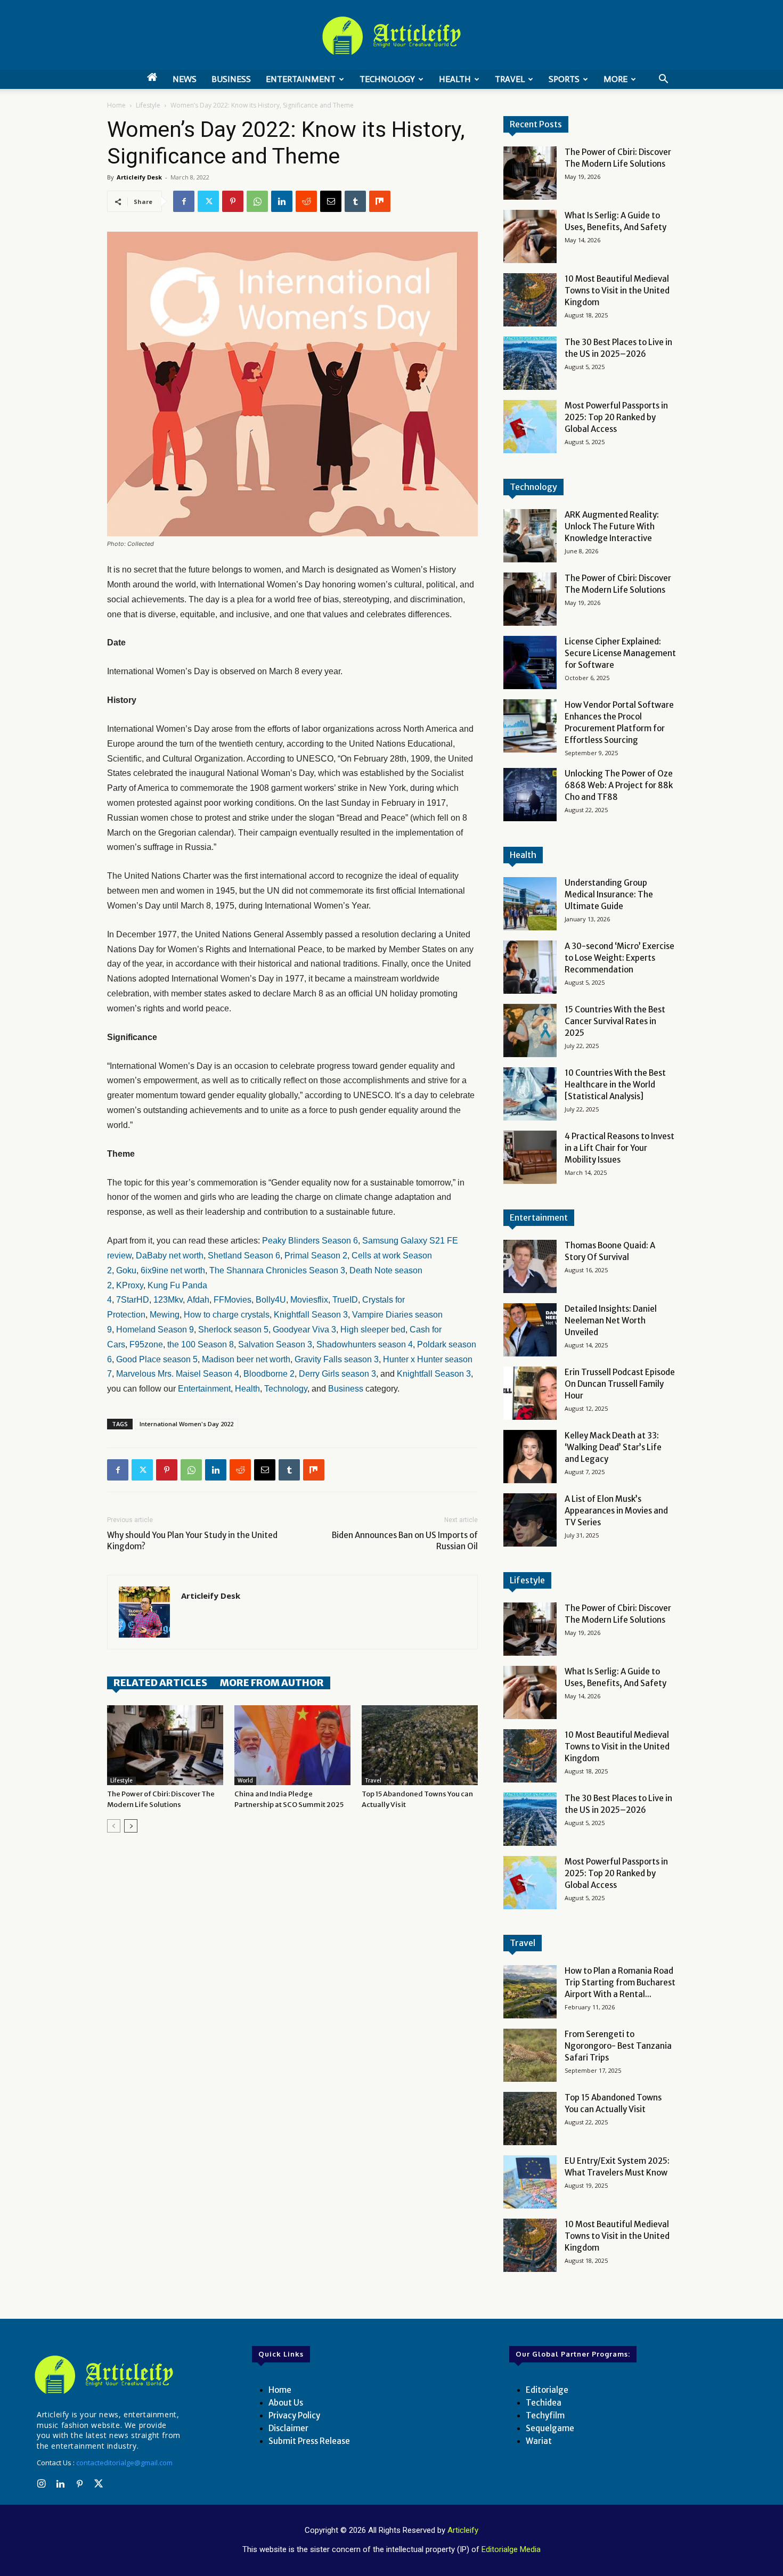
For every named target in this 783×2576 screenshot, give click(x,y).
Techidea (544, 2403)
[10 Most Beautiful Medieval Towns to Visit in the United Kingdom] (530, 300)
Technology (387, 79)
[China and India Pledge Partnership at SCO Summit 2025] (292, 1745)
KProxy (130, 1285)
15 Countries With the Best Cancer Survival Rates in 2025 (615, 1021)
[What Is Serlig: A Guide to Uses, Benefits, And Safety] (530, 236)
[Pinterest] (233, 201)
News (185, 79)
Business (231, 79)
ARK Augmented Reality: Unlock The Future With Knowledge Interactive (612, 526)
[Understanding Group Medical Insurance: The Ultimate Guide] (530, 904)
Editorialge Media (511, 2549)
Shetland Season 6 (244, 1256)
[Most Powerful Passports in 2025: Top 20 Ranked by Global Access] (530, 427)
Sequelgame (550, 2428)
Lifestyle (148, 105)
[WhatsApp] (257, 201)
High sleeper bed (373, 1330)
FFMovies (233, 1300)
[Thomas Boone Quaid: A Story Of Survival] (530, 1266)
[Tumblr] (355, 201)
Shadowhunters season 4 (365, 1344)
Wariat (539, 2441)
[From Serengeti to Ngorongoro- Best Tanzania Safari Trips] (530, 2055)
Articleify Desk (139, 177)
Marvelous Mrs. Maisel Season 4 (178, 1374)
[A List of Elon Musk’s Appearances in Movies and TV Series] (530, 1520)
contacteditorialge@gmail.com (124, 2463)
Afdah (198, 1300)
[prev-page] (114, 1826)
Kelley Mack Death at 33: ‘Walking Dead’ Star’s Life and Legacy (613, 1447)
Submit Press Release (309, 2441)
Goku (126, 1270)
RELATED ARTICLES (160, 1683)
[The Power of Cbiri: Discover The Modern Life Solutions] (165, 1745)
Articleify (463, 2530)
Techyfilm (545, 2415)
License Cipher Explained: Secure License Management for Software (620, 653)
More (615, 79)
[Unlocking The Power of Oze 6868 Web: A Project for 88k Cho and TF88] (530, 795)
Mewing (165, 1315)
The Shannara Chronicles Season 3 (277, 1270)
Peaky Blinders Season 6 (310, 1241)
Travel (510, 79)
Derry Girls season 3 (337, 1374)
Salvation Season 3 (275, 1344)
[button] (663, 80)
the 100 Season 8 (201, 1344)
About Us (286, 2403)
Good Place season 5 (157, 1359)
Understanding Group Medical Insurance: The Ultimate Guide (609, 894)
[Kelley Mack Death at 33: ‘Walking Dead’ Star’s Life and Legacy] (530, 1457)
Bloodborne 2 (269, 1374)
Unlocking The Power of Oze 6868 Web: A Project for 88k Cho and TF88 (619, 785)
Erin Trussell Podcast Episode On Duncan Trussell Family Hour (620, 1384)
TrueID (345, 1300)
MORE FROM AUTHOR (272, 1683)
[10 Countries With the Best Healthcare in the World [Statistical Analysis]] (530, 1094)
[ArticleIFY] (391, 36)
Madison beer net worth (246, 1359)
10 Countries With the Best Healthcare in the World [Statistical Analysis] (615, 1085)
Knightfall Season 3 (311, 1315)
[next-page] (131, 1826)
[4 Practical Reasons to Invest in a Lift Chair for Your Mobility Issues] (530, 1157)
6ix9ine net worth (173, 1270)
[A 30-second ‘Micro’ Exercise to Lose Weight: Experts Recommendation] (530, 967)
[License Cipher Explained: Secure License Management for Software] (530, 663)
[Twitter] (208, 201)
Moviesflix (309, 1300)
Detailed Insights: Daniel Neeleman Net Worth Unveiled (611, 1320)
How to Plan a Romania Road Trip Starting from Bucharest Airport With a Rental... (620, 1982)
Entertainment (301, 79)
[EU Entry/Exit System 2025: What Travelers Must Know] (530, 2182)
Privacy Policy (294, 2415)
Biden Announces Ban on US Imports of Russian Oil (405, 1541)
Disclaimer (288, 2428)
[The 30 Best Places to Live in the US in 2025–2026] (530, 363)
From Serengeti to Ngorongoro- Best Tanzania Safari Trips (618, 2046)
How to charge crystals (227, 1315)
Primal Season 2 (316, 1256)
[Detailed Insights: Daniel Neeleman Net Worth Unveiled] (530, 1330)
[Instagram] (41, 2484)
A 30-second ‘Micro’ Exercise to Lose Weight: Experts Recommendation (619, 958)
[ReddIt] (306, 201)
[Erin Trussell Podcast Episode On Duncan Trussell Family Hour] (530, 1393)
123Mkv (168, 1300)
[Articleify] (106, 2375)
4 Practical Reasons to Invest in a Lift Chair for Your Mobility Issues (619, 1148)
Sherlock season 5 (233, 1330)
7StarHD (133, 1300)
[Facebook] (184, 201)
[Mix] (380, 201)
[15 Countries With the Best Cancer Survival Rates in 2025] (530, 1031)
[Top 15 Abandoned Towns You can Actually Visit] (420, 1745)
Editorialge (547, 2390)
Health (455, 79)
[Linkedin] (282, 201)
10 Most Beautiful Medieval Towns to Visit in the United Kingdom (617, 291)
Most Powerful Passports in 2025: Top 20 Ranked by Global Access (616, 417)
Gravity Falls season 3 (337, 1359)
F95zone (146, 1344)
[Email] (331, 201)
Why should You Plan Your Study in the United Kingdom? (192, 1541)
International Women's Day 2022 (186, 1424)
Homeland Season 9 (155, 1330)
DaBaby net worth (170, 1256)
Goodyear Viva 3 (304, 1330)
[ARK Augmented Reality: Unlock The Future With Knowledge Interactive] (530, 536)
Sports (564, 79)
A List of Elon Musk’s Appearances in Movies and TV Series (616, 1511)
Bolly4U (271, 1300)
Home (116, 105)
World (245, 1781)
